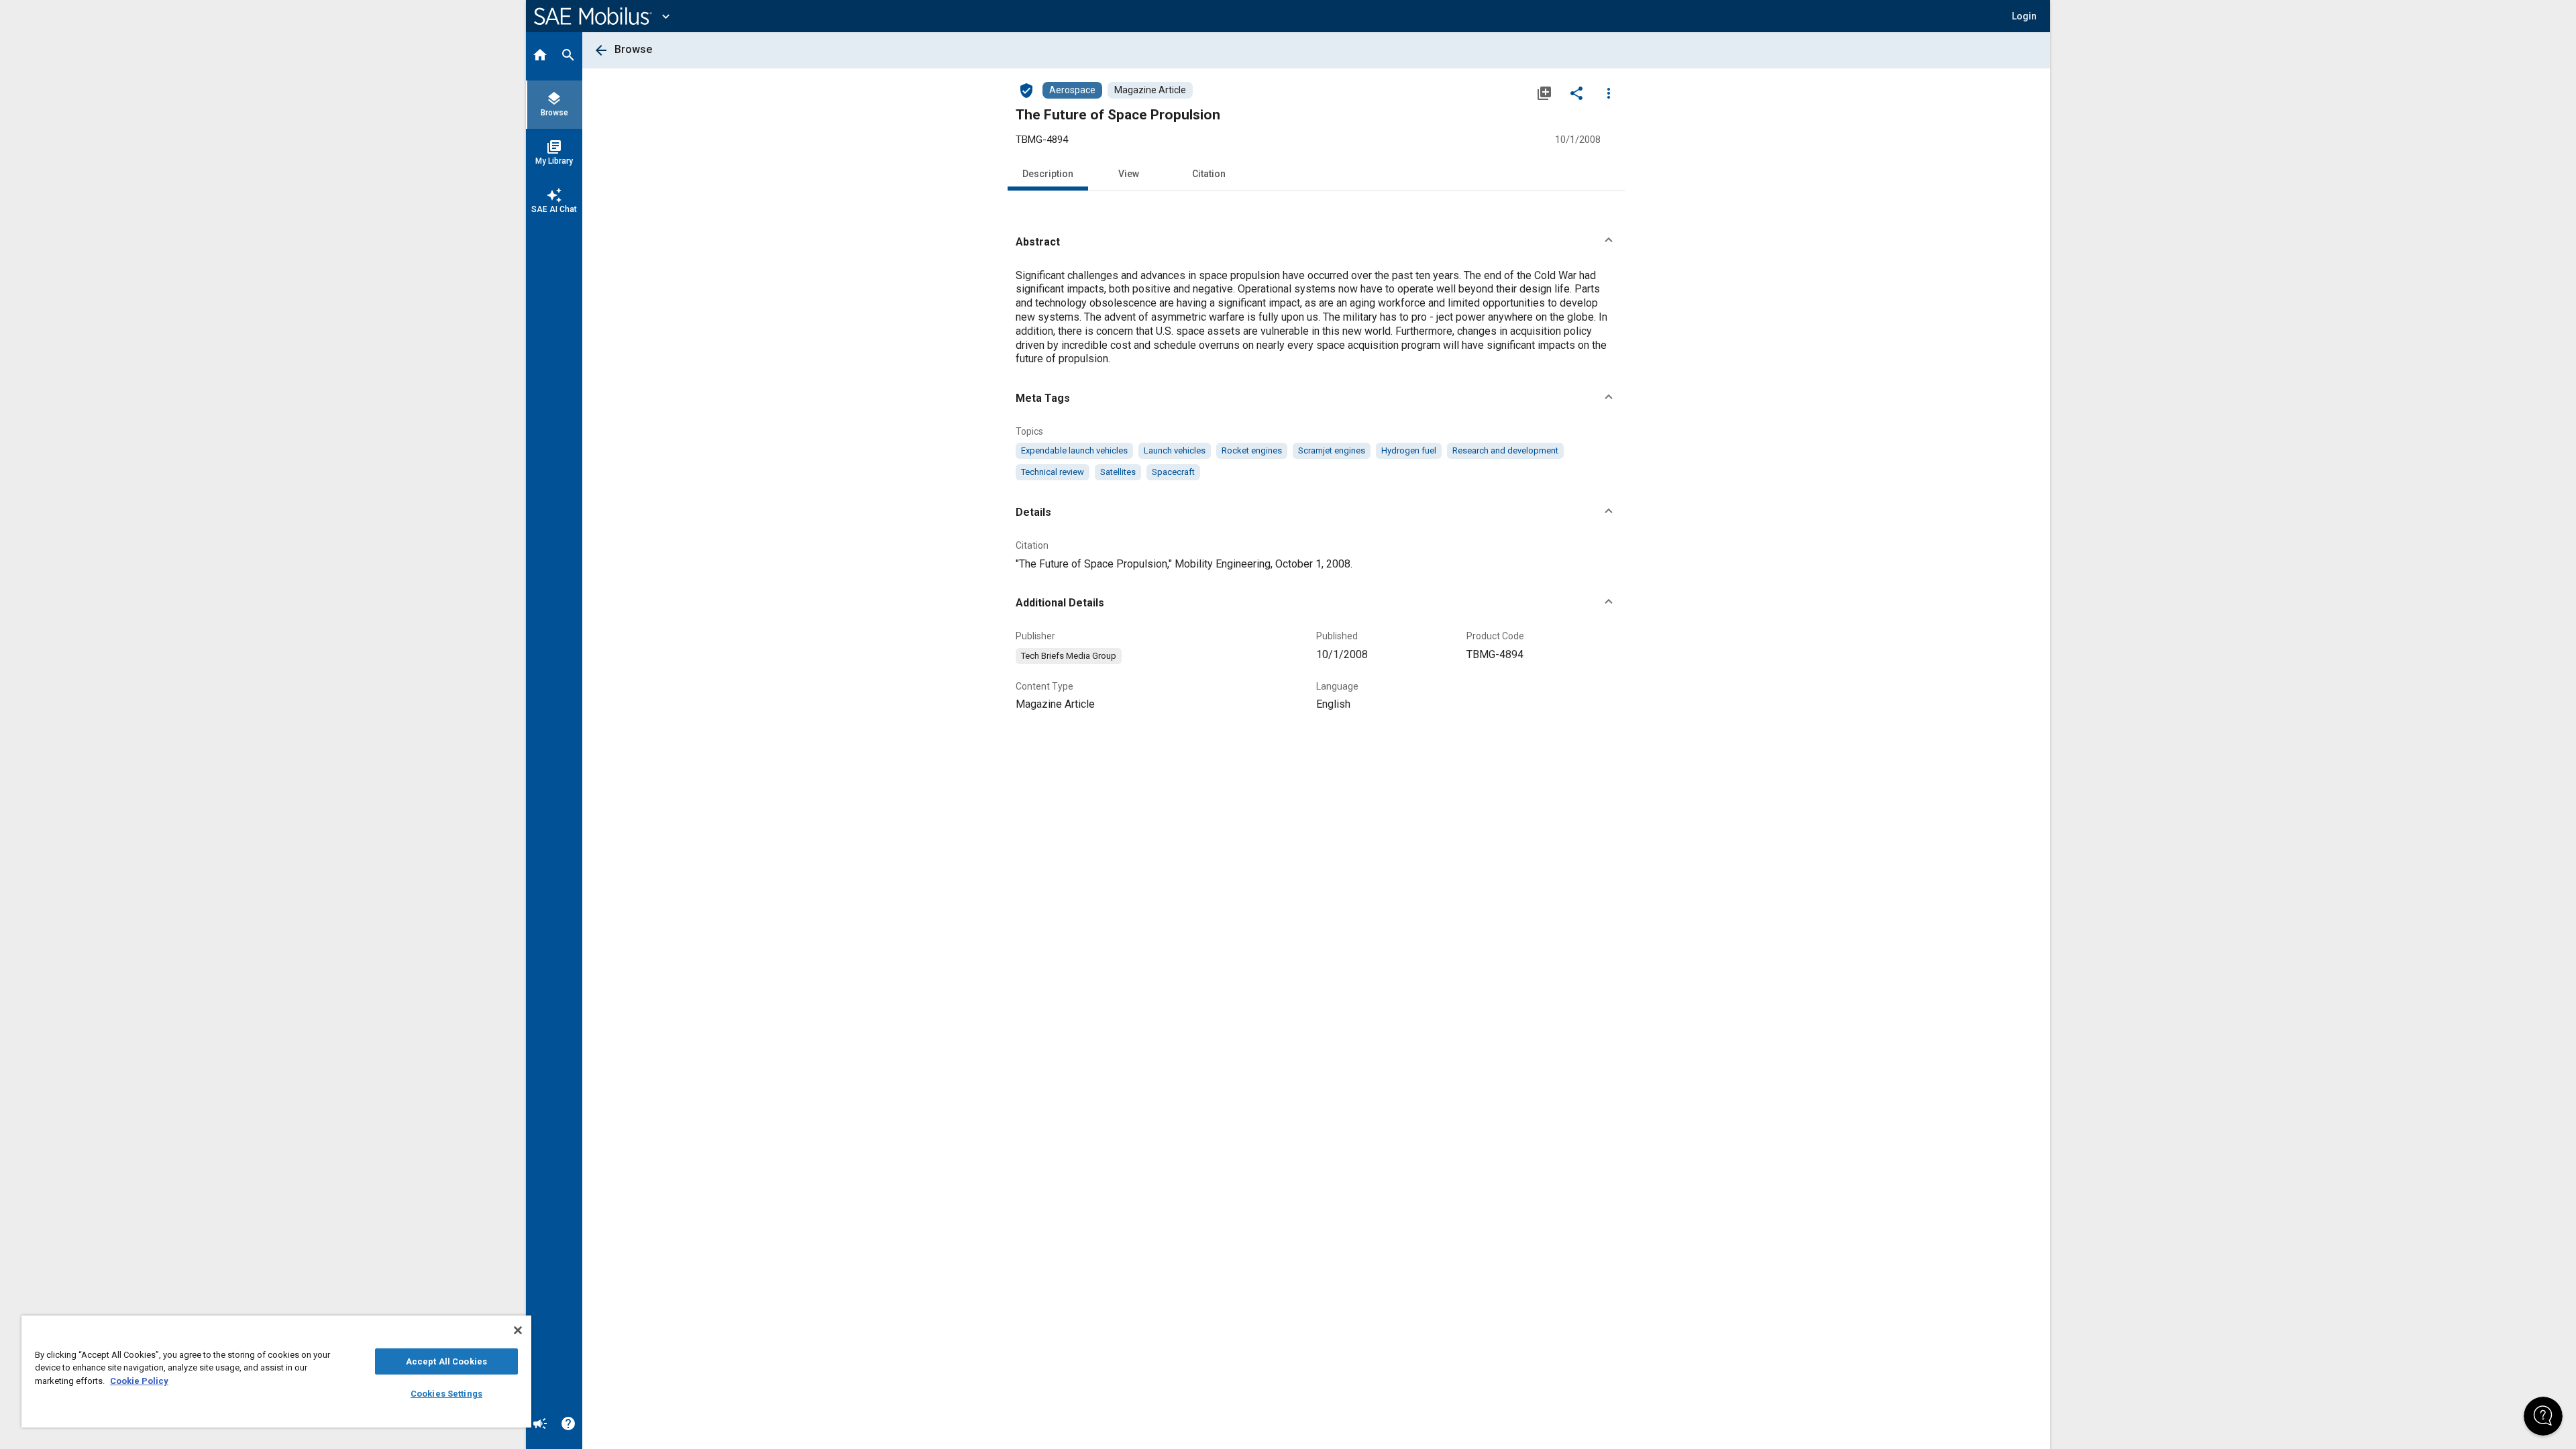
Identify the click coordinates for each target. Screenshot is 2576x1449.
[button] (1316, 242)
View (1129, 174)
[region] (276, 1372)
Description (1048, 174)
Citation (1209, 174)
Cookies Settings (446, 1394)
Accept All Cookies (446, 1361)
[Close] (518, 1330)
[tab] (540, 56)
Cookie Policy (139, 1381)
